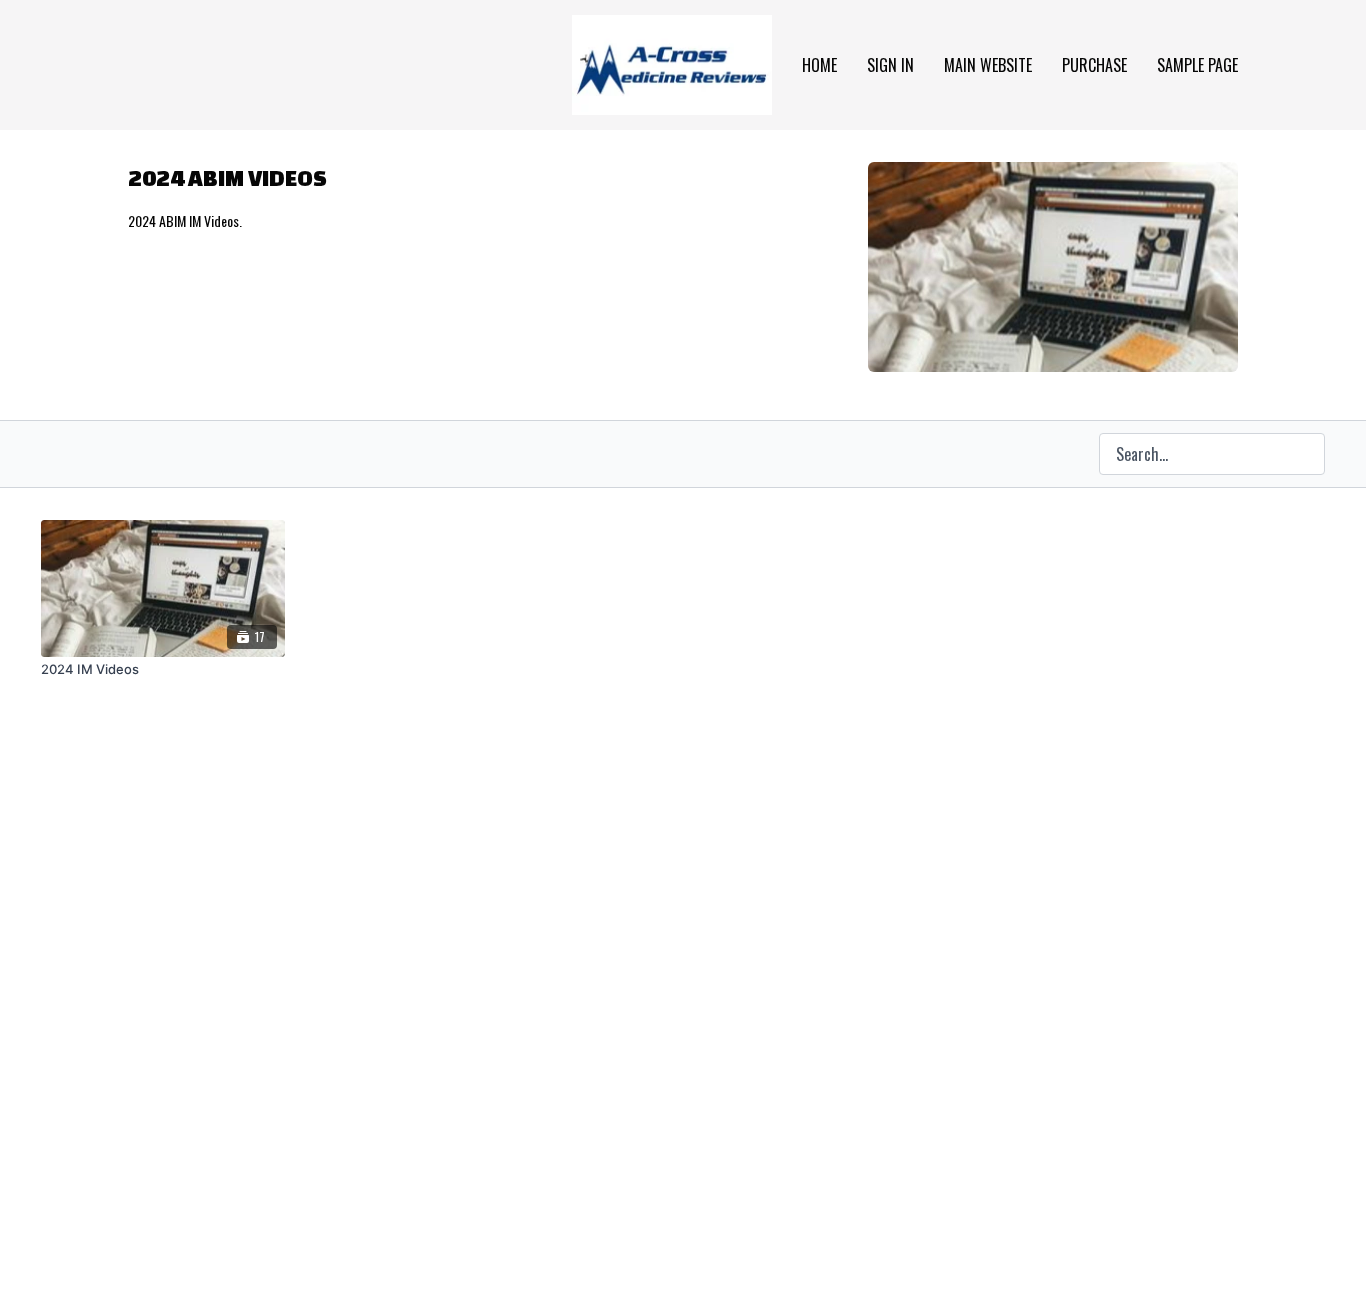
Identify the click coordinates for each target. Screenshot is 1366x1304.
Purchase (1094, 65)
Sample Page (1197, 65)
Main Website (988, 65)
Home (819, 65)
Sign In (890, 65)
